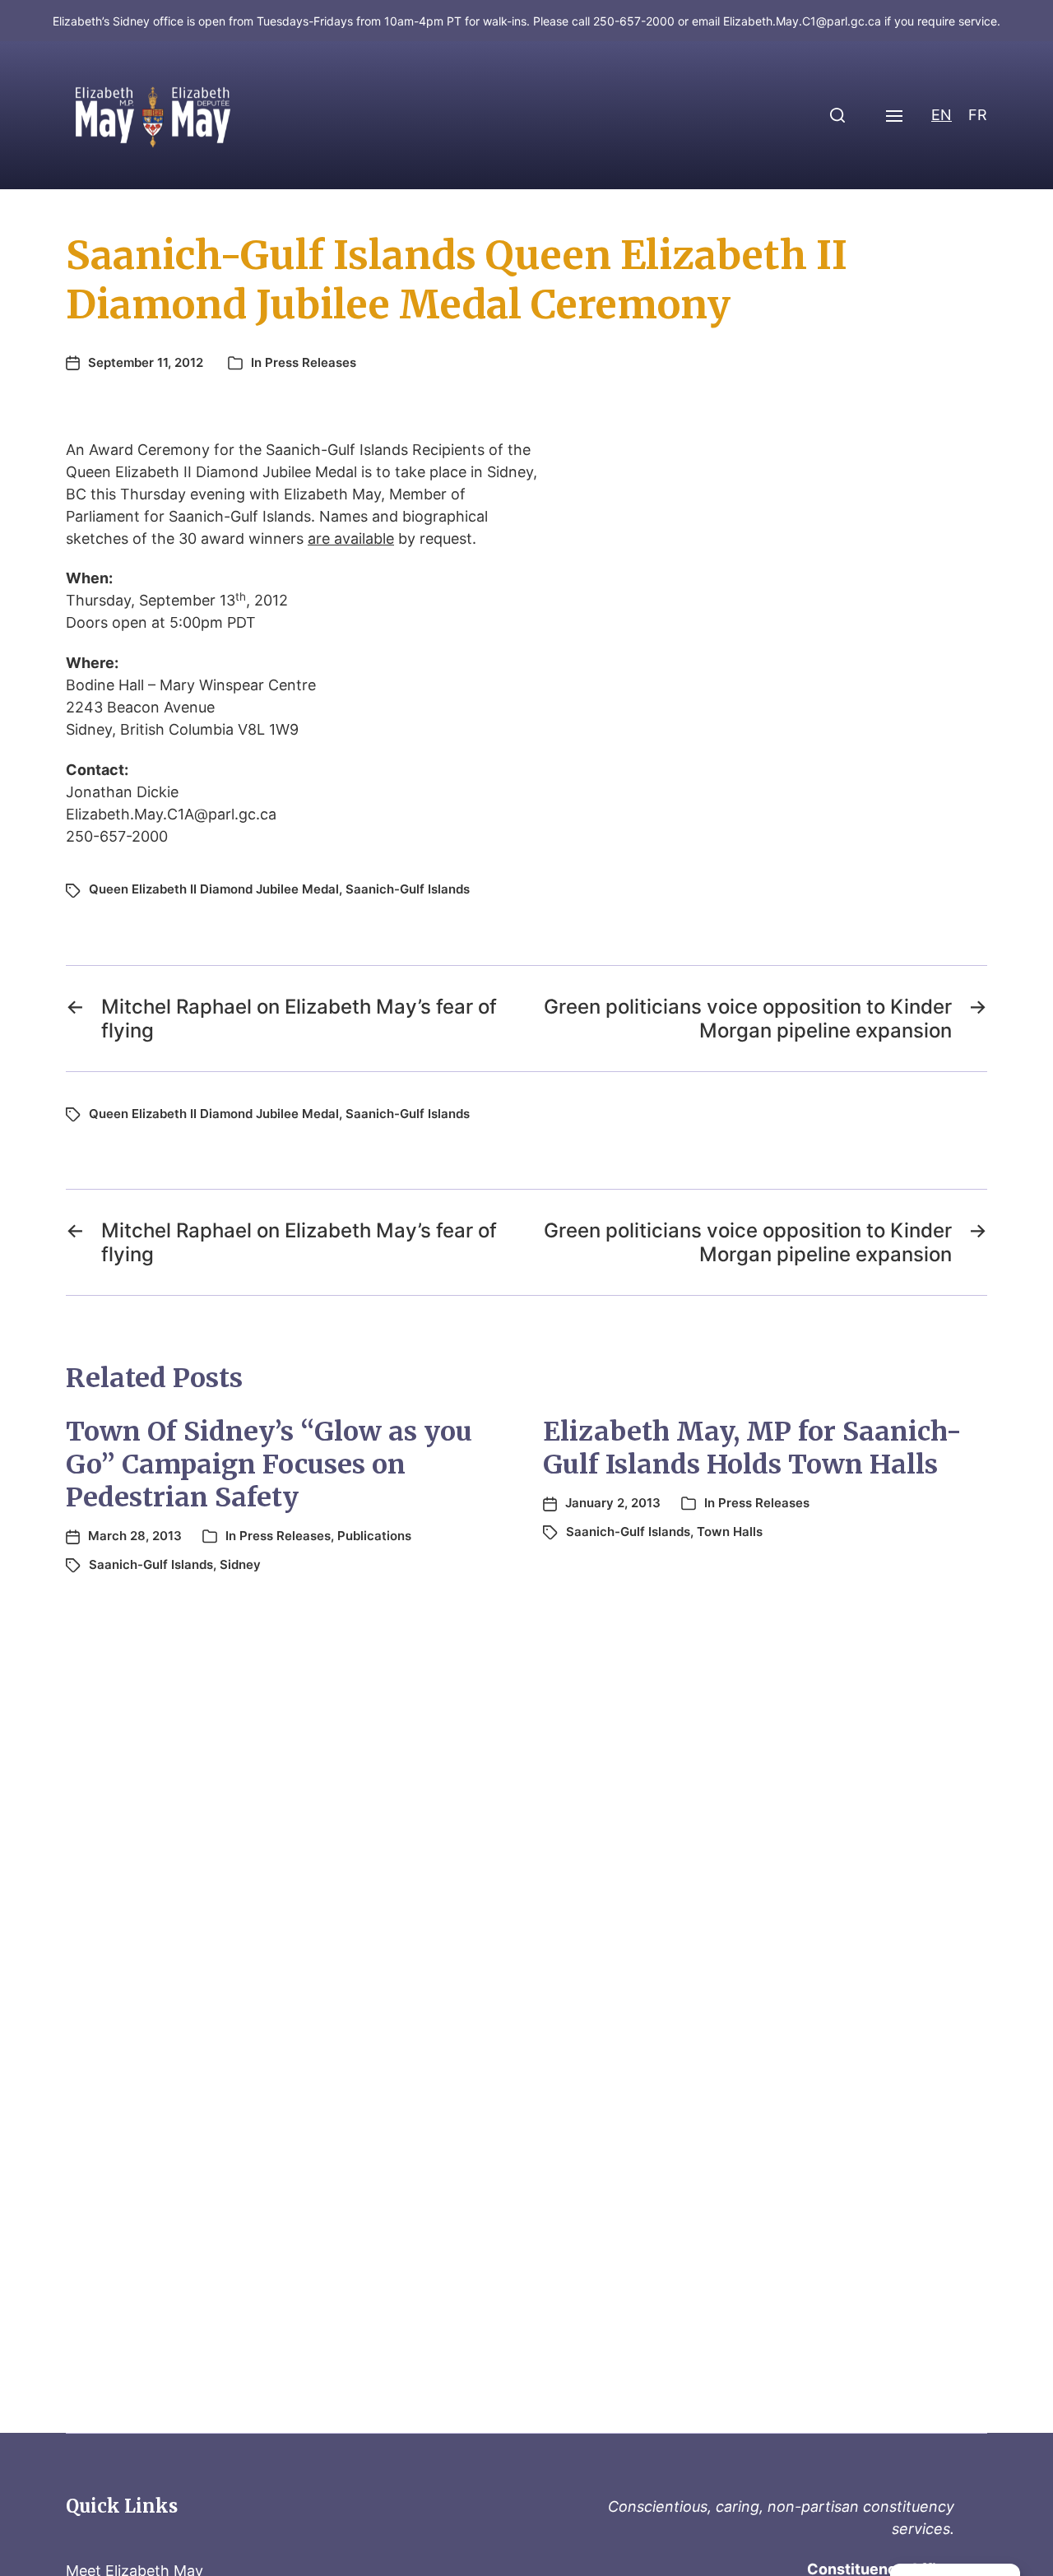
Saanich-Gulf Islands (408, 889)
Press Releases (311, 362)
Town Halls (730, 1532)
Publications (374, 1536)
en (942, 115)
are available (351, 538)
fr (978, 115)
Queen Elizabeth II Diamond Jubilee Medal (214, 889)
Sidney (240, 1564)
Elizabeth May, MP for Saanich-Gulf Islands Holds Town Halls (752, 1448)
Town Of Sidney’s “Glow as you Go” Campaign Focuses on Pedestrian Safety (269, 1464)
